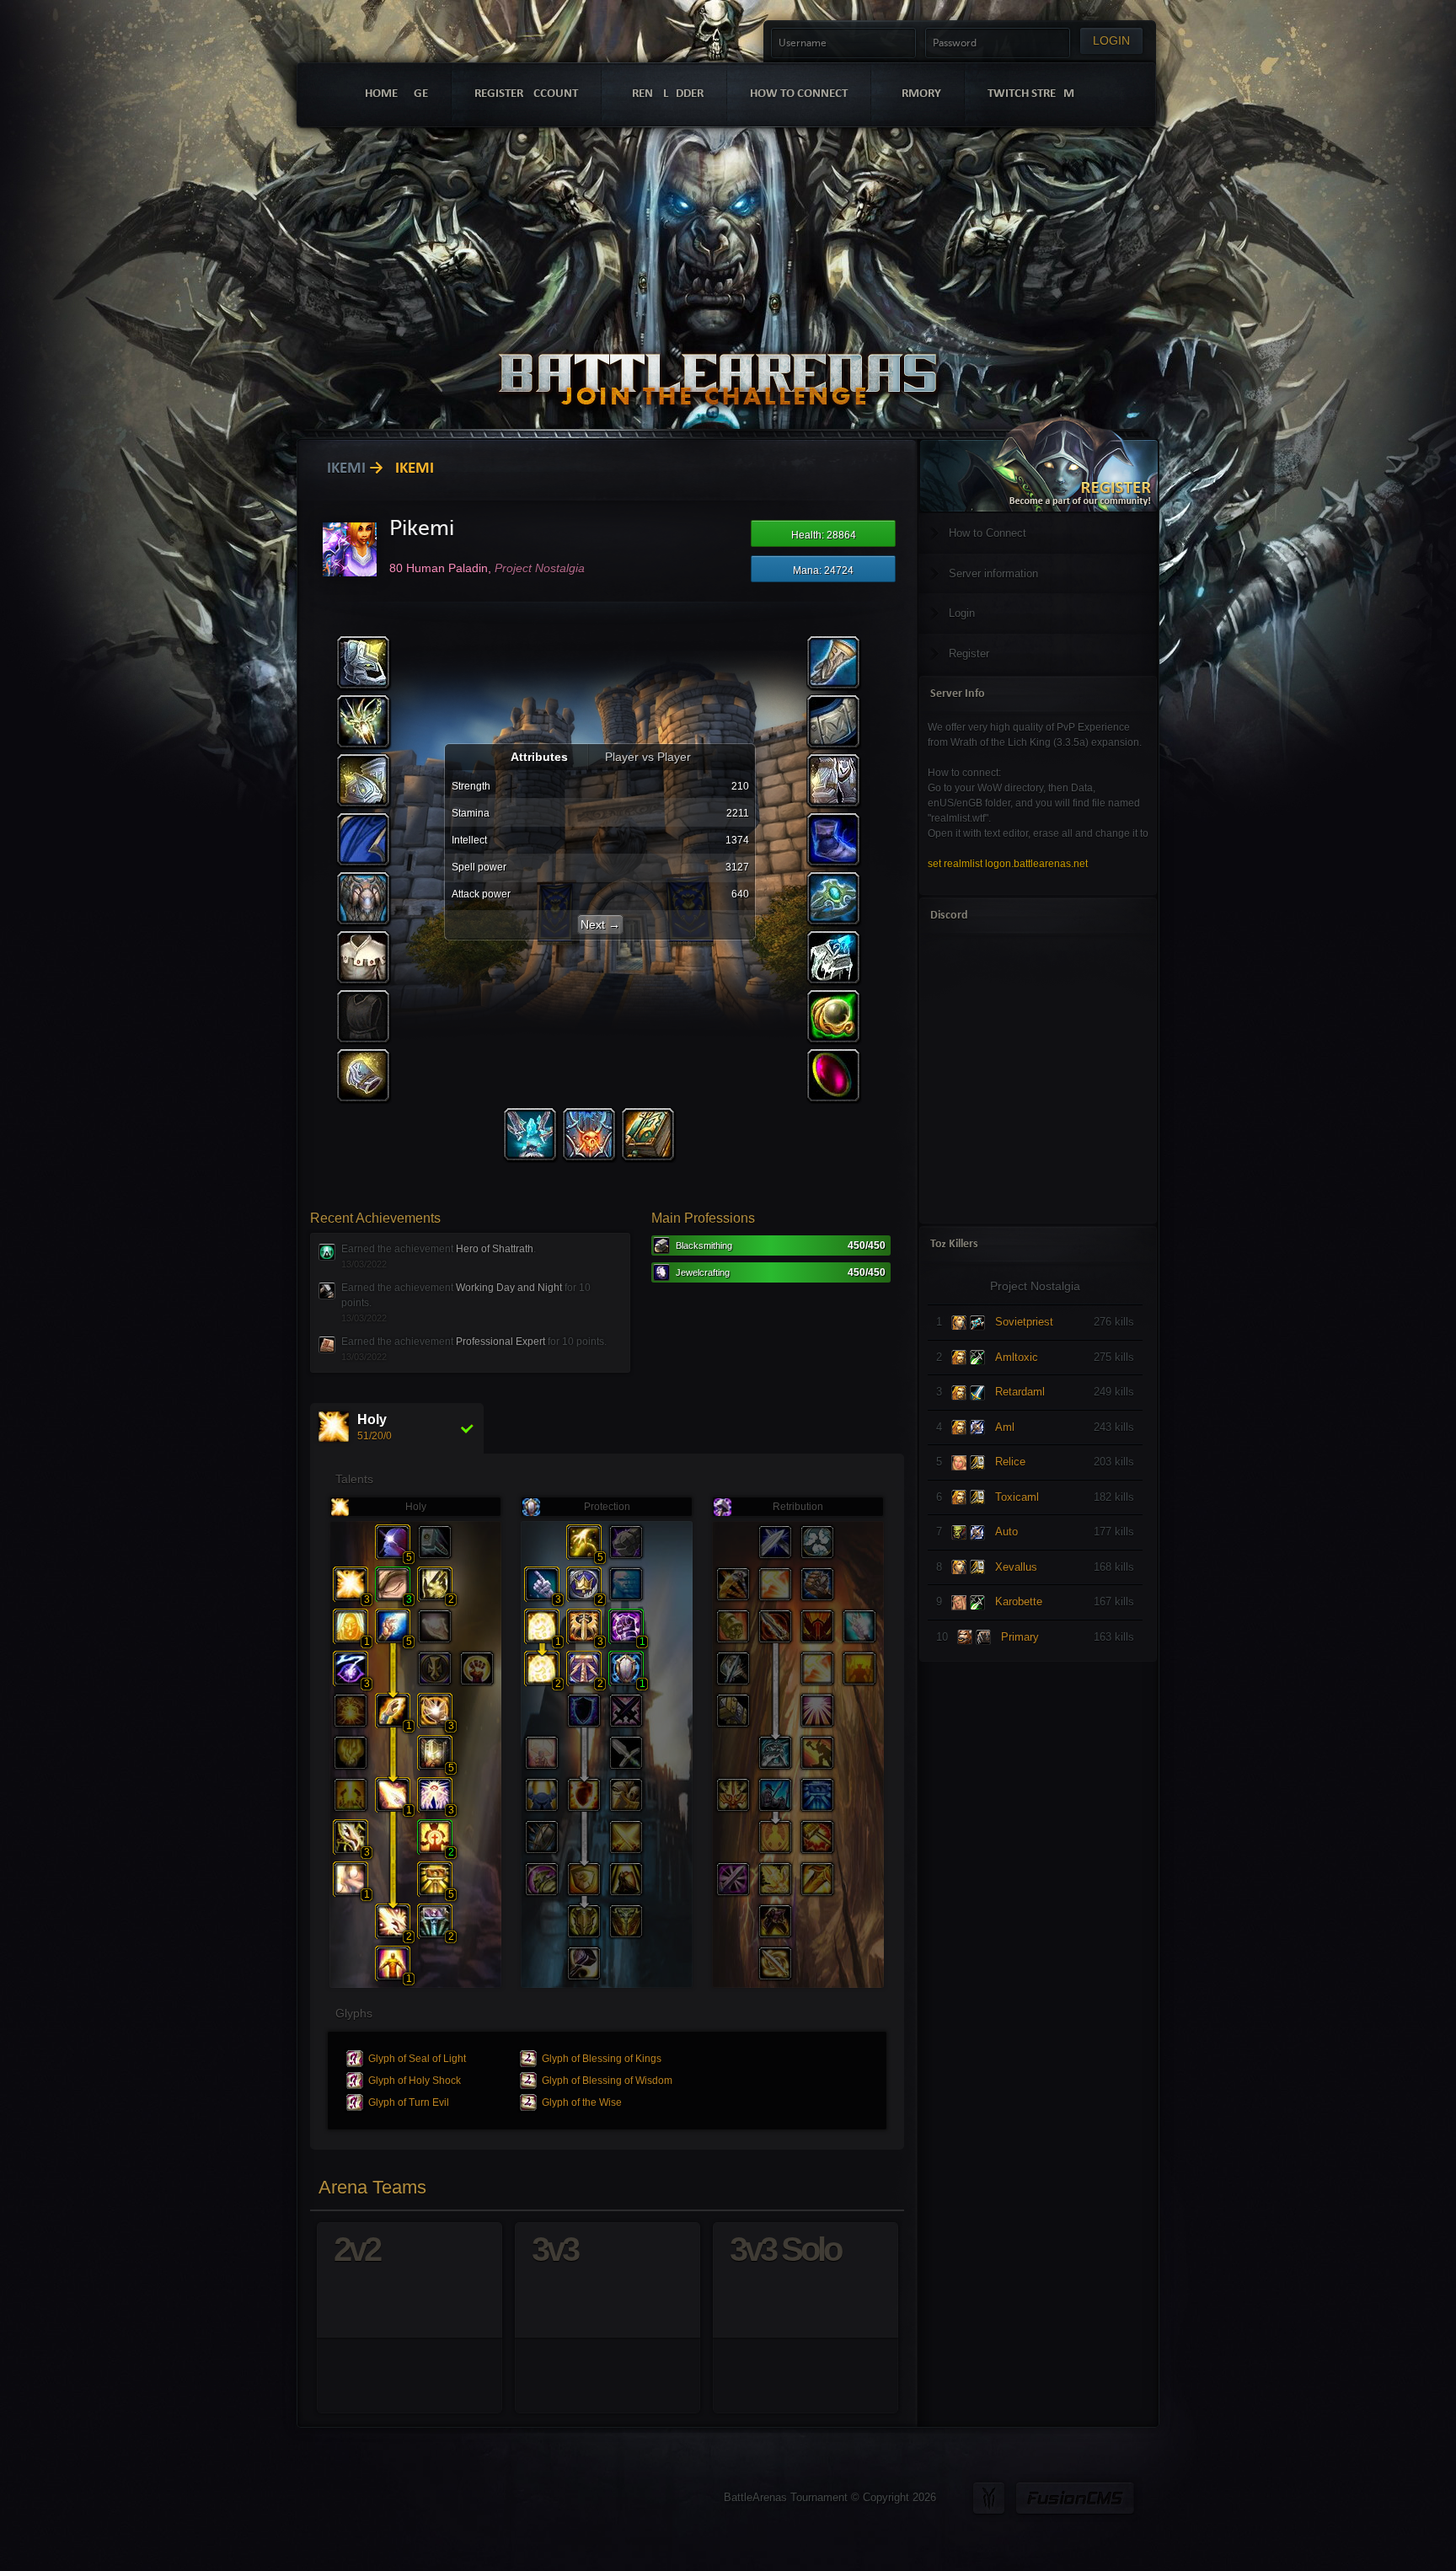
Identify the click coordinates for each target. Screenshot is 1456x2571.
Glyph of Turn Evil (409, 2102)
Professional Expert (500, 1342)
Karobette (1019, 1602)
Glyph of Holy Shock (415, 2081)
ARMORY (918, 94)
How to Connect (988, 533)
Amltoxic (1017, 1357)
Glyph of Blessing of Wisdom (607, 2081)
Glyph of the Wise (582, 2102)
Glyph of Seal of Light (417, 2059)
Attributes (541, 757)
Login (962, 613)
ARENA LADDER (664, 94)
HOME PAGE (396, 94)
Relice (1010, 1462)
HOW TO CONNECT (799, 94)
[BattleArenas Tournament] (717, 356)
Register (969, 653)
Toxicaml (1017, 1497)
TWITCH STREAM (1031, 94)
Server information (993, 573)
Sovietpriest (1024, 1322)
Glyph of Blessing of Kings (602, 2059)
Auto (1006, 1532)
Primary (1020, 1637)
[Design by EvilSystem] (989, 2498)
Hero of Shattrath (495, 1249)
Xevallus (1016, 1567)
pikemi (342, 469)
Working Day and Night (509, 1288)
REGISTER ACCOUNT (526, 94)
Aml (1005, 1427)
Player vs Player (648, 757)
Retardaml (1020, 1392)
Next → (600, 924)
